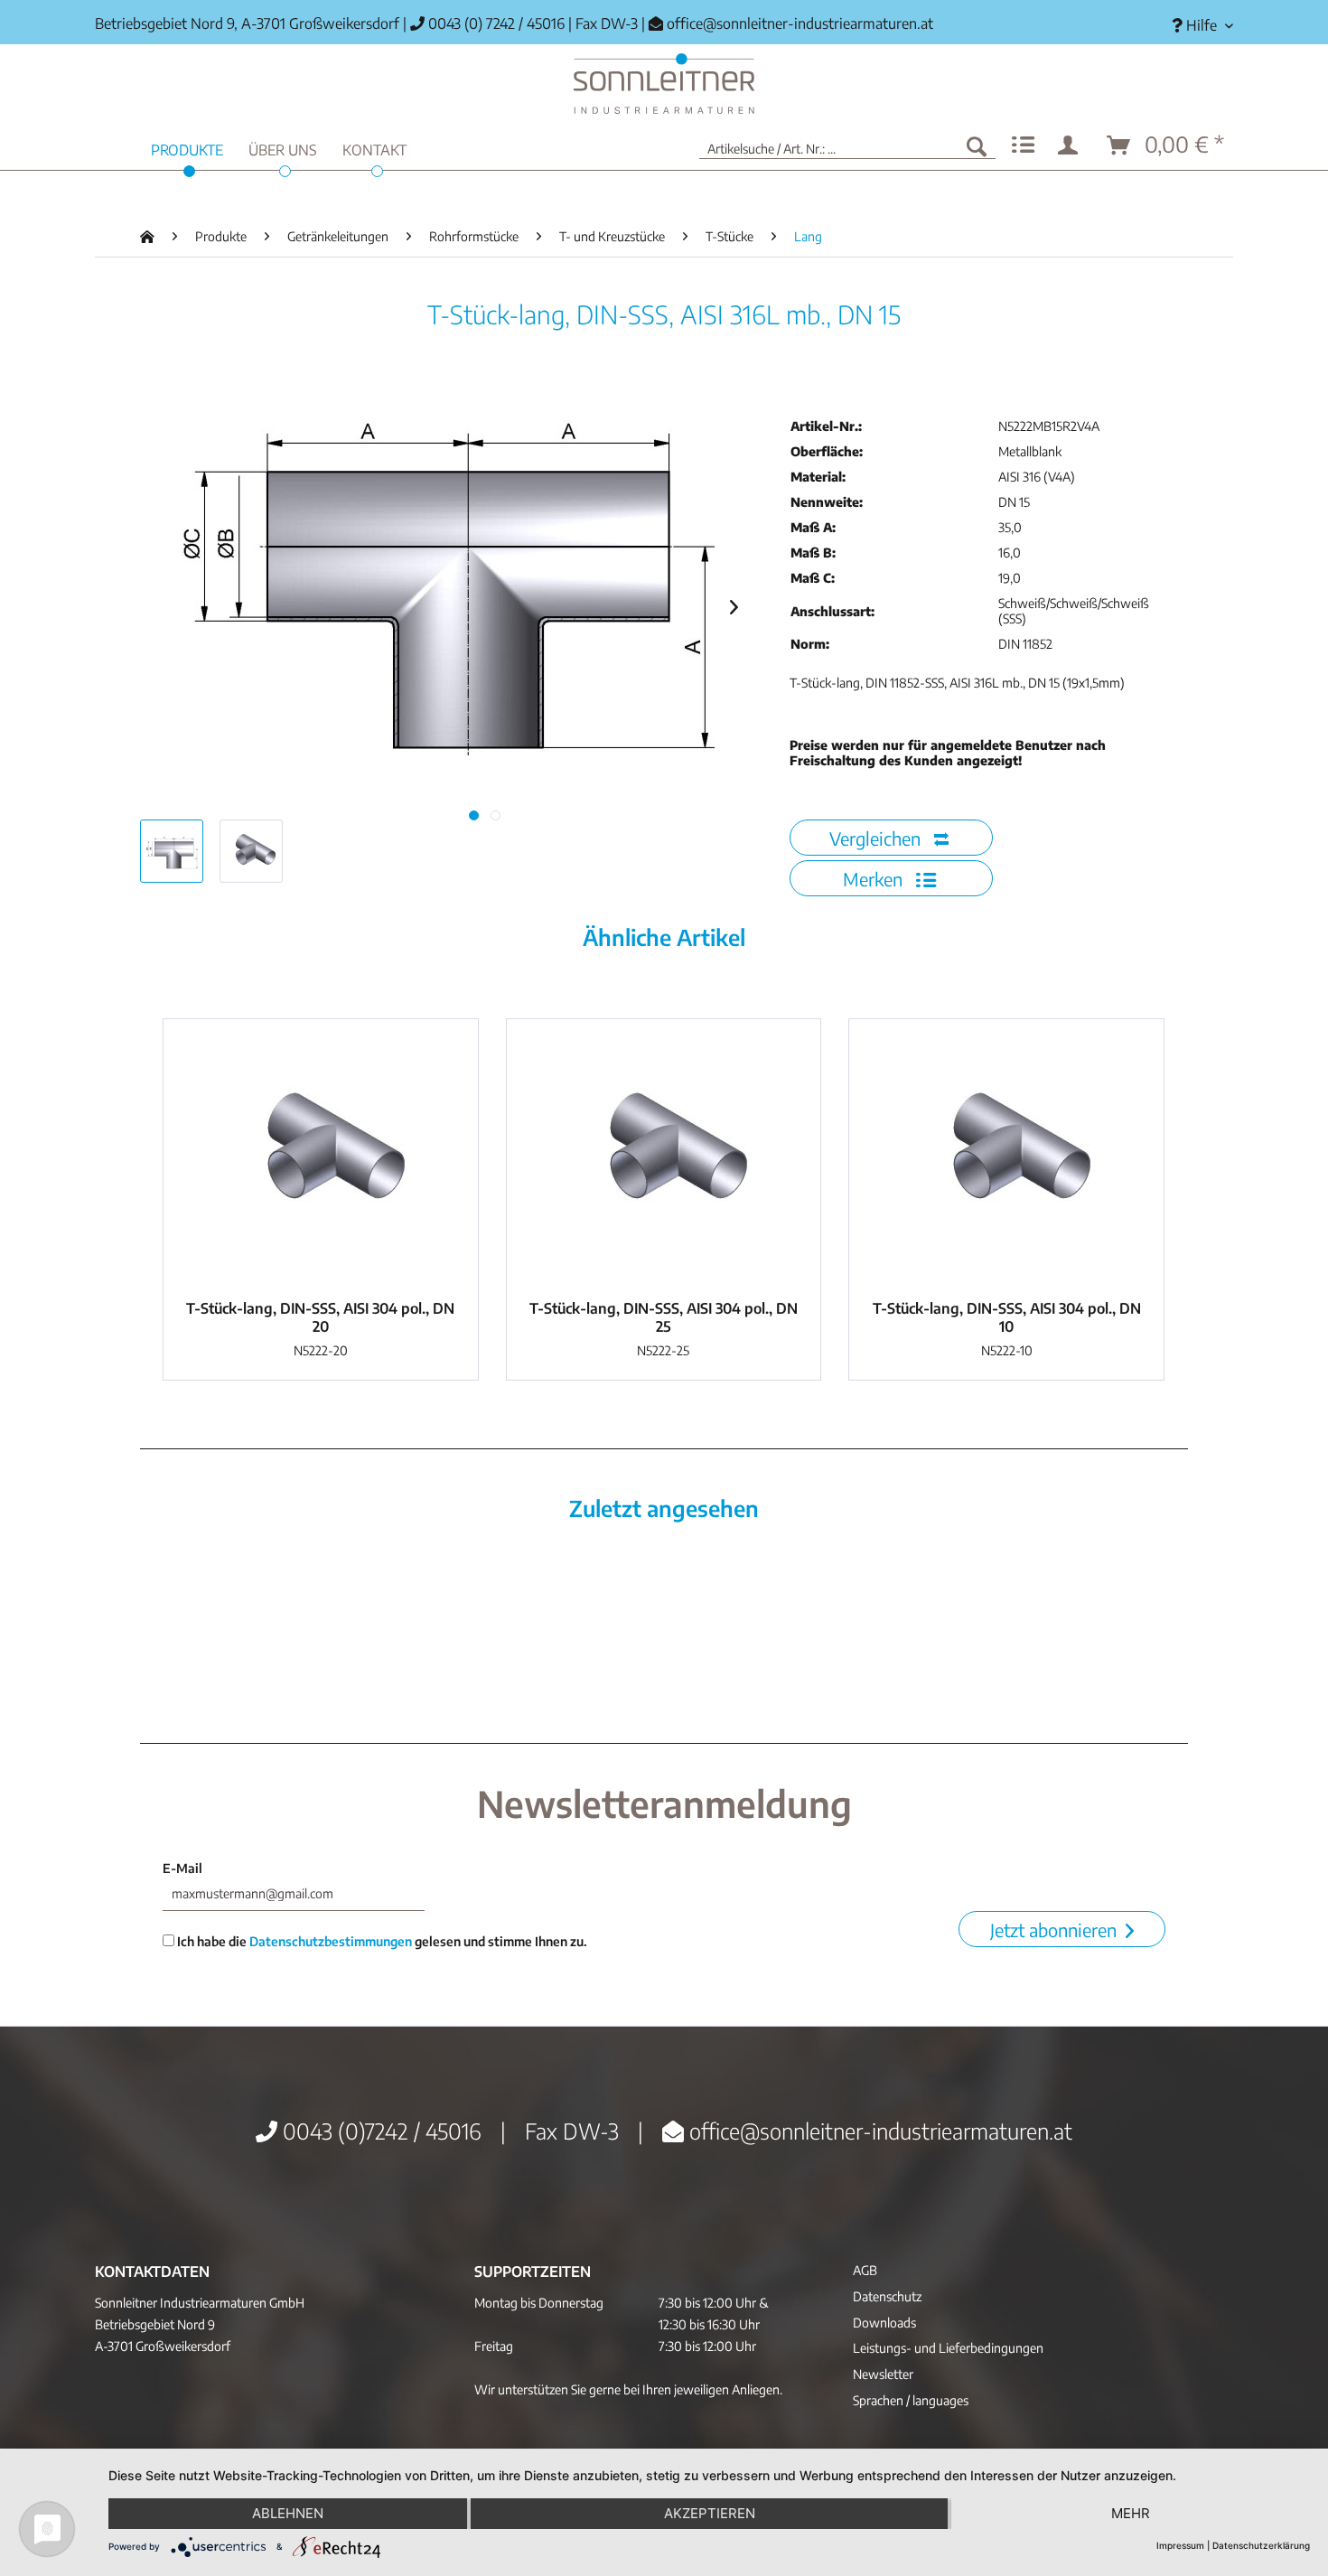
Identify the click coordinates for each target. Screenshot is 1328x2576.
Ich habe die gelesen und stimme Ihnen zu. (381, 1941)
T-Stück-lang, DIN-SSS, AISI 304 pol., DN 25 (664, 1317)
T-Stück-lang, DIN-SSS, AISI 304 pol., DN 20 (320, 1317)
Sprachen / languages (911, 2400)
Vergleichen (877, 838)
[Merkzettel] (1023, 145)
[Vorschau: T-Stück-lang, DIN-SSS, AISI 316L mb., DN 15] (172, 851)
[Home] (664, 84)
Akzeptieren (710, 2513)
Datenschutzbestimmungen (331, 1941)
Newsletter (883, 2374)
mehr (1131, 2513)
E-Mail (182, 1868)
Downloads (884, 2323)
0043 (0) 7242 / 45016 (495, 23)
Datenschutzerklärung (1261, 2545)
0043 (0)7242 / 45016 (379, 2131)
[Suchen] (977, 145)
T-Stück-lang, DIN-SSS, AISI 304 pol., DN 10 (1007, 1317)
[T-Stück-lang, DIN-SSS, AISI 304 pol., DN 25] (664, 1155)
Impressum (1180, 2545)
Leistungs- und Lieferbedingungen (948, 2348)
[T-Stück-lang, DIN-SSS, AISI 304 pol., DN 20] (321, 1155)
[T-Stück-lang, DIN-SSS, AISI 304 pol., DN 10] (1006, 1155)
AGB (865, 2270)
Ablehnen (288, 2513)
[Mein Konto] (1071, 145)
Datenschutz (887, 2296)
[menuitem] (1196, 26)
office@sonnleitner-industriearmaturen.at (800, 23)
